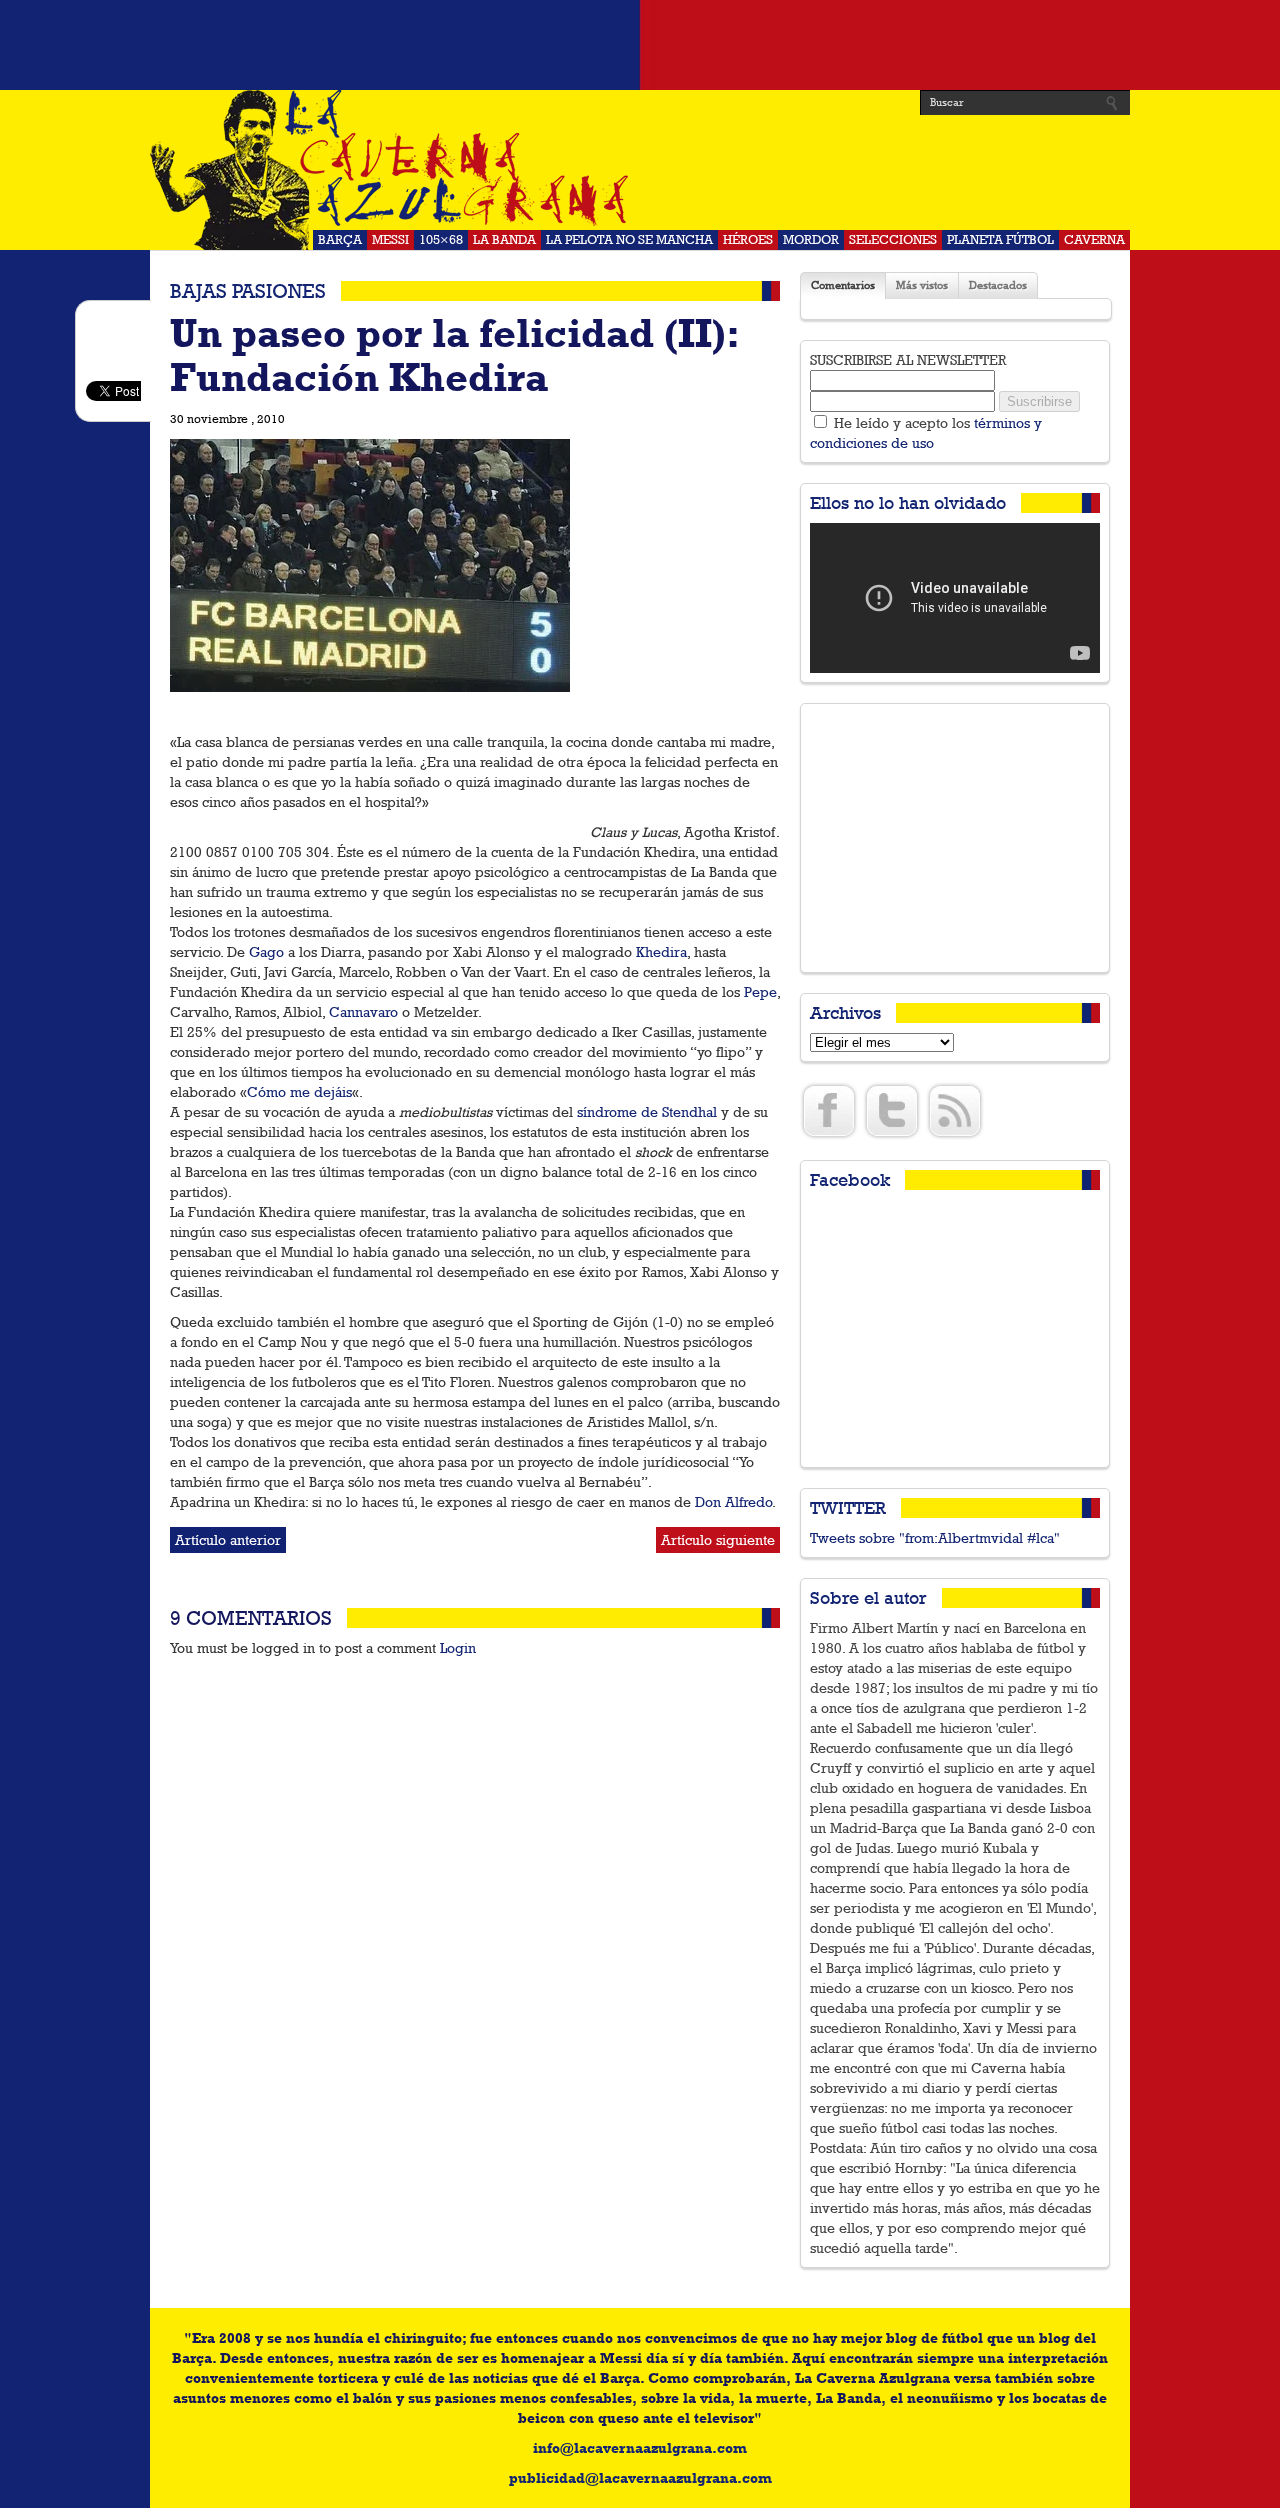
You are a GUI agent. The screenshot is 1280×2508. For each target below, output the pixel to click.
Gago (266, 952)
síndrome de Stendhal (647, 1112)
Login (458, 1648)
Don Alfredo (733, 1502)
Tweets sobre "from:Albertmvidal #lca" (935, 1538)
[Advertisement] (640, 45)
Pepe (760, 992)
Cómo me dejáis (299, 1092)
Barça (340, 239)
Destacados (998, 285)
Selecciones (893, 239)
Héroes (748, 239)
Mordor (811, 239)
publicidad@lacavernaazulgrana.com (640, 2478)
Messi (390, 239)
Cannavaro (363, 1012)
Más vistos (922, 285)
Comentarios (843, 285)
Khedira (661, 952)
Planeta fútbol (1000, 239)
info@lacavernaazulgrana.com (640, 2448)
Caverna (1094, 239)
